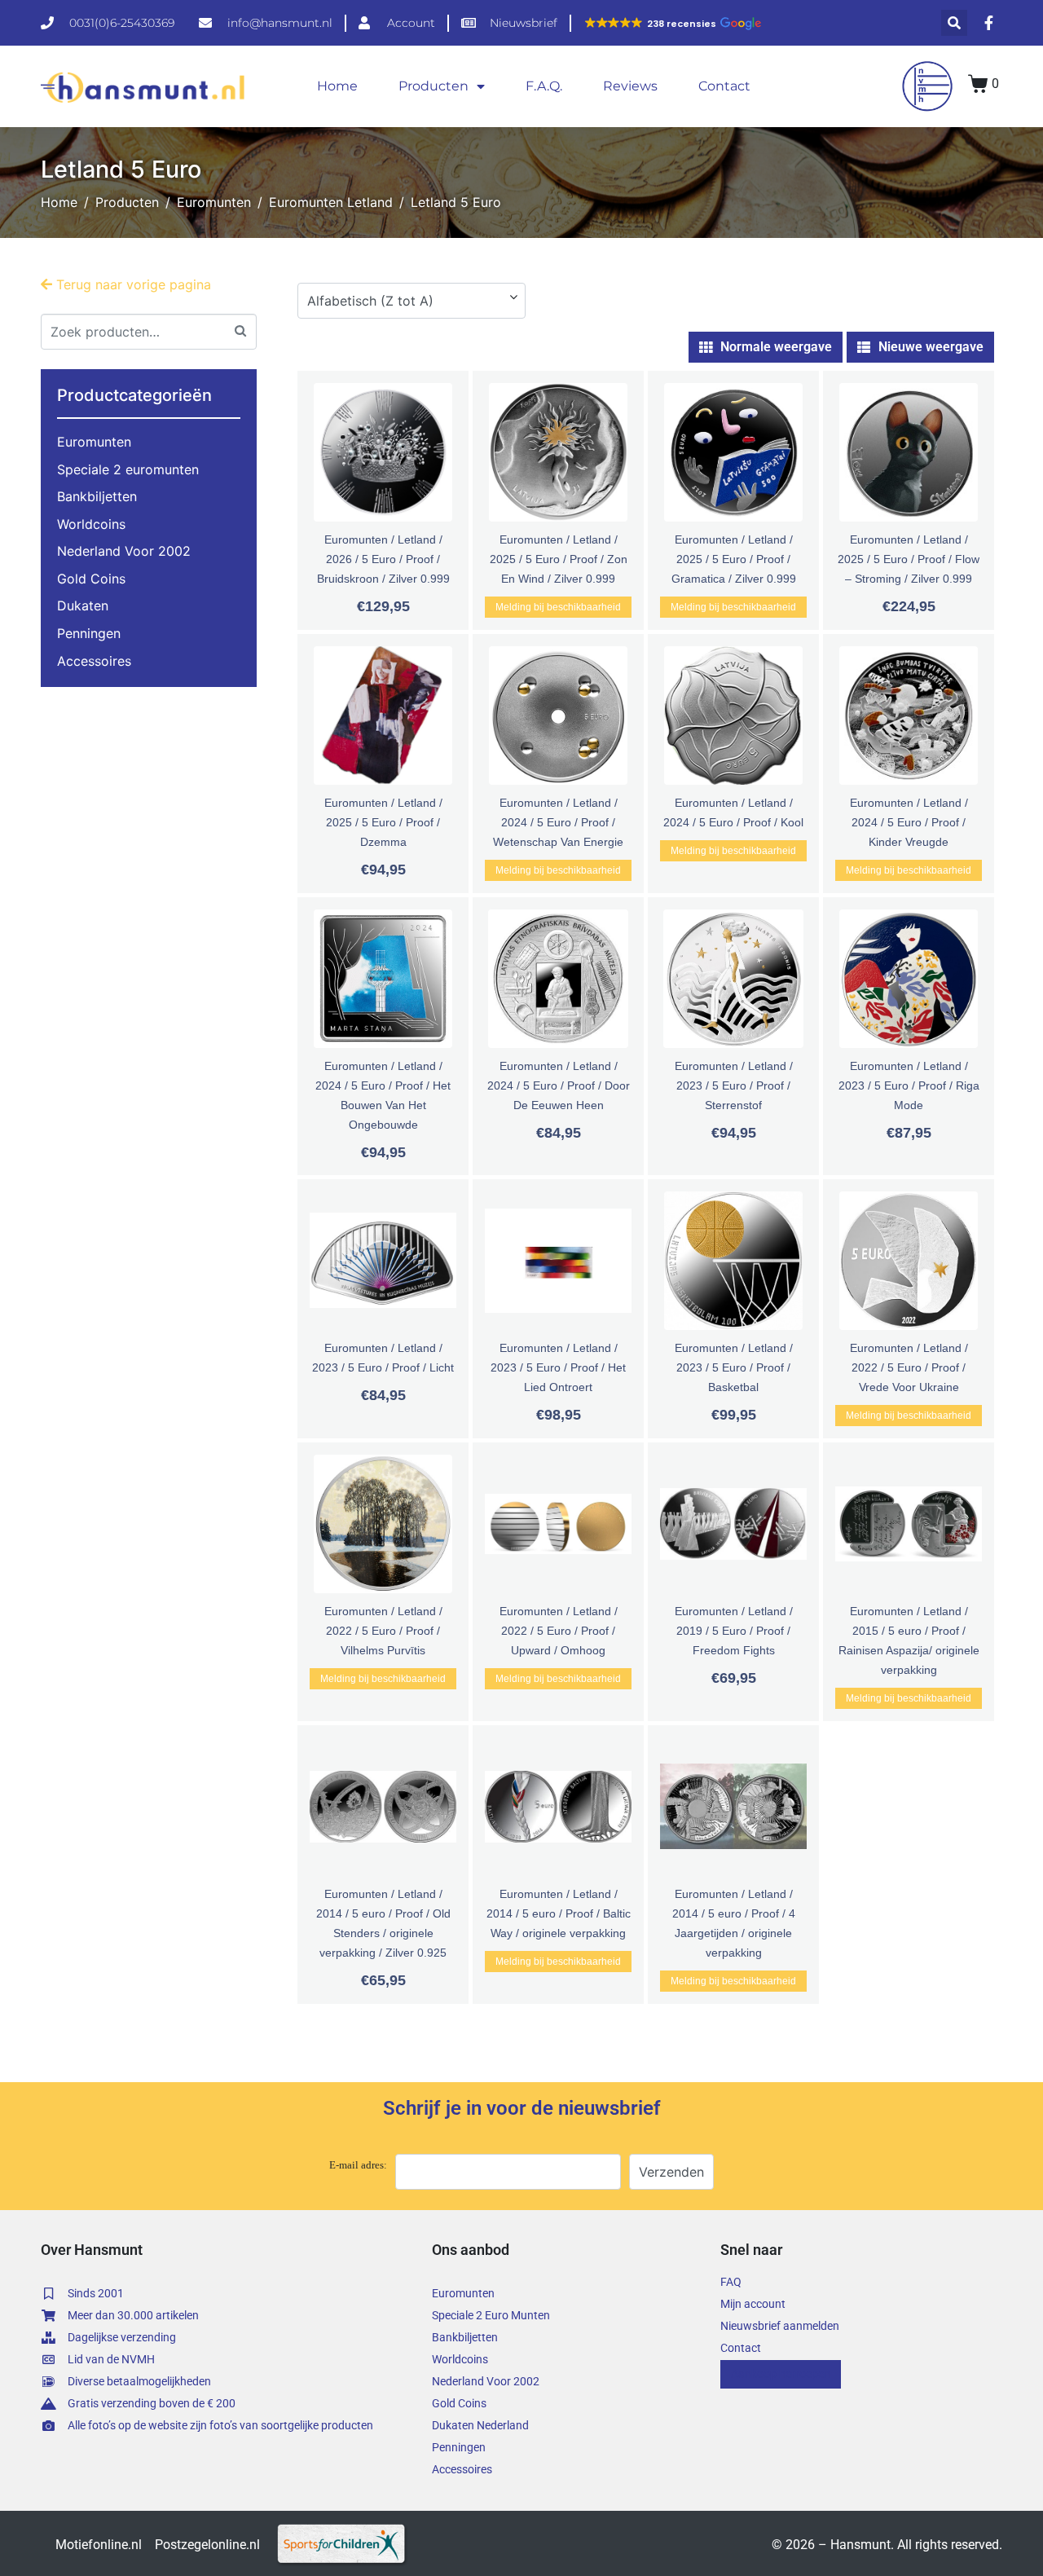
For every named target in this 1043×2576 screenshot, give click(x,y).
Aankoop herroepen (781, 2374)
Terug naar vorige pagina (132, 284)
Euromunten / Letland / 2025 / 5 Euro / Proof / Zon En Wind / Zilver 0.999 (559, 559)
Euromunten (94, 442)
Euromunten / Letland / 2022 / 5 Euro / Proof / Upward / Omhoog (559, 1631)
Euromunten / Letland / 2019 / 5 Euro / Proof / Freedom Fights (734, 1631)
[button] (672, 24)
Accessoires (94, 661)
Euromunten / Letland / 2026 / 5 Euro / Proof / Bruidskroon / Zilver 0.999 (383, 559)
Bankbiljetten (97, 496)
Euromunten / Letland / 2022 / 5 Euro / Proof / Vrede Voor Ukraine (909, 1367)
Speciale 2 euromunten (128, 469)
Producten (433, 86)
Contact (724, 86)
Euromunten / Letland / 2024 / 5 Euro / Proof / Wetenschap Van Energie (558, 822)
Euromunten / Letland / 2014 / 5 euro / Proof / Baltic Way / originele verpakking (559, 1913)
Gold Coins (91, 579)
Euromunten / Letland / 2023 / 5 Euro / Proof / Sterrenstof (734, 1085)
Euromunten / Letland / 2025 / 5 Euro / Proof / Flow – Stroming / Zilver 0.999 (909, 559)
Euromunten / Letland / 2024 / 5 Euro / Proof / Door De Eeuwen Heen (559, 1085)
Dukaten (83, 605)
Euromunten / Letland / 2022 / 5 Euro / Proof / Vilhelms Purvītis (383, 1631)
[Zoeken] (240, 330)
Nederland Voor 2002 (124, 551)
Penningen (89, 633)
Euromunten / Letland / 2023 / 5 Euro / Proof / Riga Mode (909, 1085)
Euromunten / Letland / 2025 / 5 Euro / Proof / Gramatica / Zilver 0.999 (734, 559)
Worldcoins (91, 524)
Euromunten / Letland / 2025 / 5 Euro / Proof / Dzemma (383, 822)
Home (337, 86)
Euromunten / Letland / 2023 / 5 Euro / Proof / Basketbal (734, 1367)
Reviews (630, 86)
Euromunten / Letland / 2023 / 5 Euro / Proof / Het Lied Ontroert (558, 1367)
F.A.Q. (544, 86)
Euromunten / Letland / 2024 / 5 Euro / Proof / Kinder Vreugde (909, 822)
